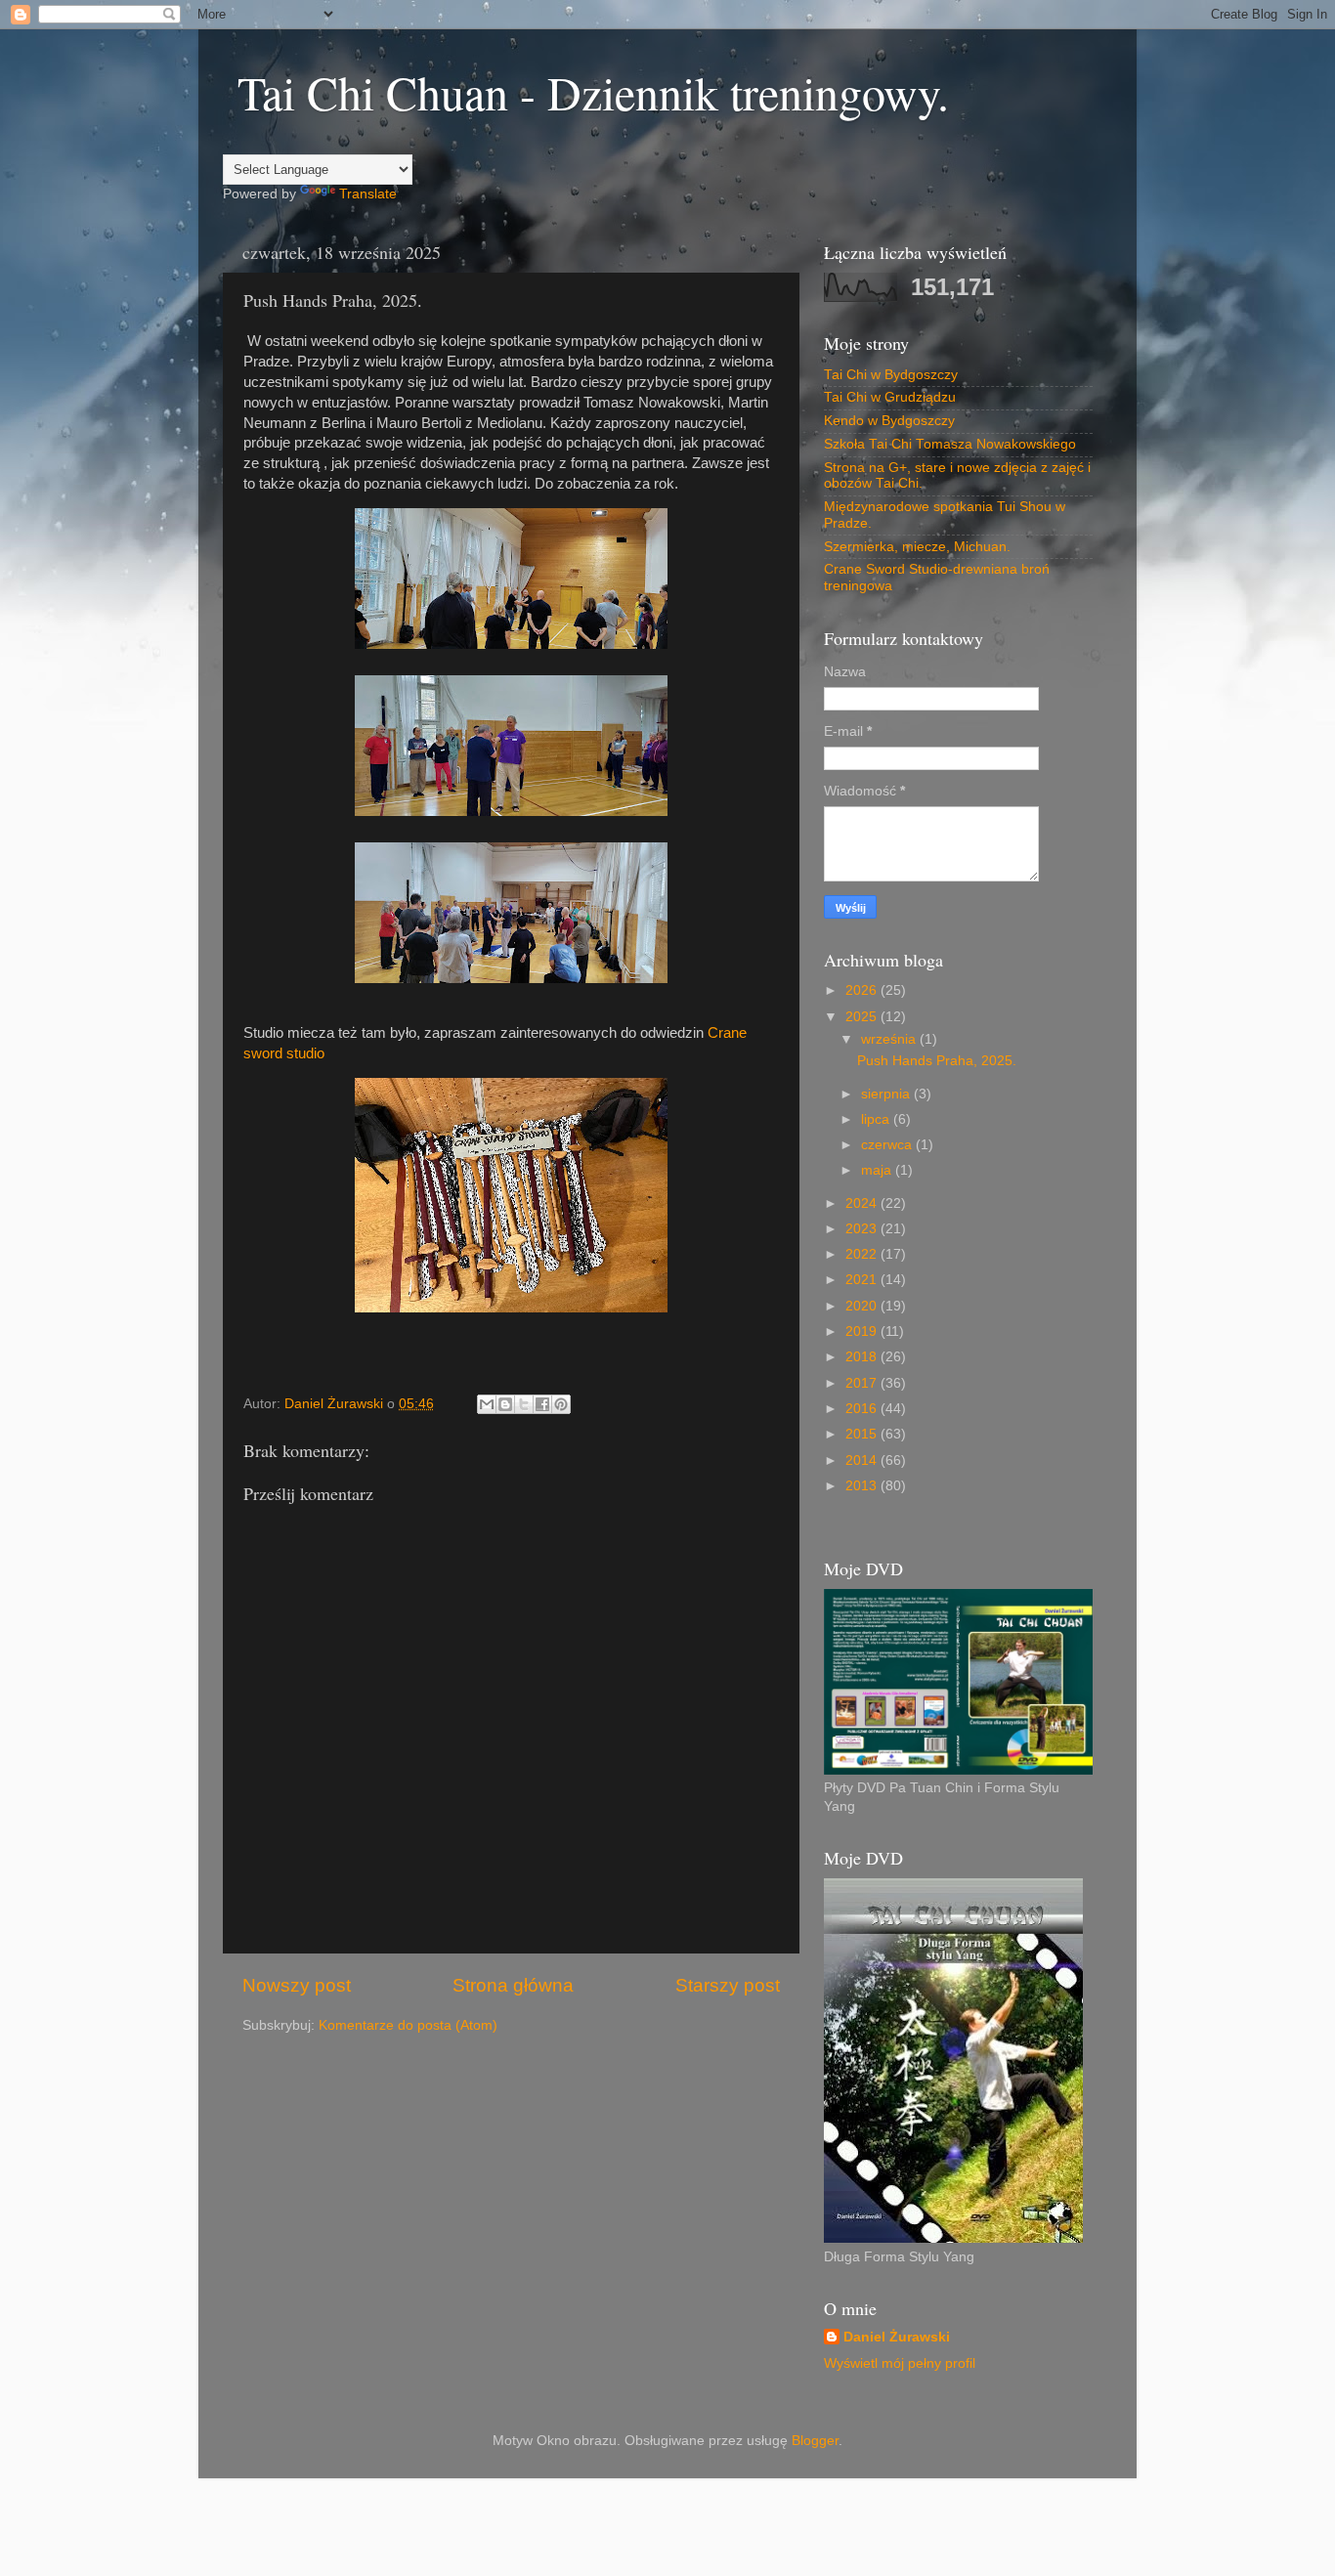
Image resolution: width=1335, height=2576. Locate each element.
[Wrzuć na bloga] (505, 1404)
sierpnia (887, 1094)
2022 (863, 1254)
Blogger (815, 2441)
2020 (863, 1306)
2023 (863, 1229)
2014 (863, 1460)
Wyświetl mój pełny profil (900, 2363)
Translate (368, 194)
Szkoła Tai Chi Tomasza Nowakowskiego (950, 444)
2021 (863, 1280)
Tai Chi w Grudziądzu (890, 397)
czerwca (888, 1145)
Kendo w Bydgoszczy (889, 421)
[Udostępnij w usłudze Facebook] (542, 1404)
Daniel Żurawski (897, 2337)
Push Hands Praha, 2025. (937, 1061)
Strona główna (513, 1985)
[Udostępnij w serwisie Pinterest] (561, 1404)
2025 (863, 1017)
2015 (863, 1434)
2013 (863, 1486)
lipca (877, 1119)
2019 (863, 1331)
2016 (863, 1409)
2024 (863, 1203)
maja (878, 1170)
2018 (863, 1357)
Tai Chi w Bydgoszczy (891, 375)
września (890, 1039)
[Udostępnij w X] (524, 1404)
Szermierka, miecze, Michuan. (917, 547)
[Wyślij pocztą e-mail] (487, 1404)
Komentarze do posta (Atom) (408, 2025)
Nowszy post (297, 1985)
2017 (863, 1383)
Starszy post (728, 1985)
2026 (863, 990)
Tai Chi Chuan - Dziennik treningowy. (593, 92)
